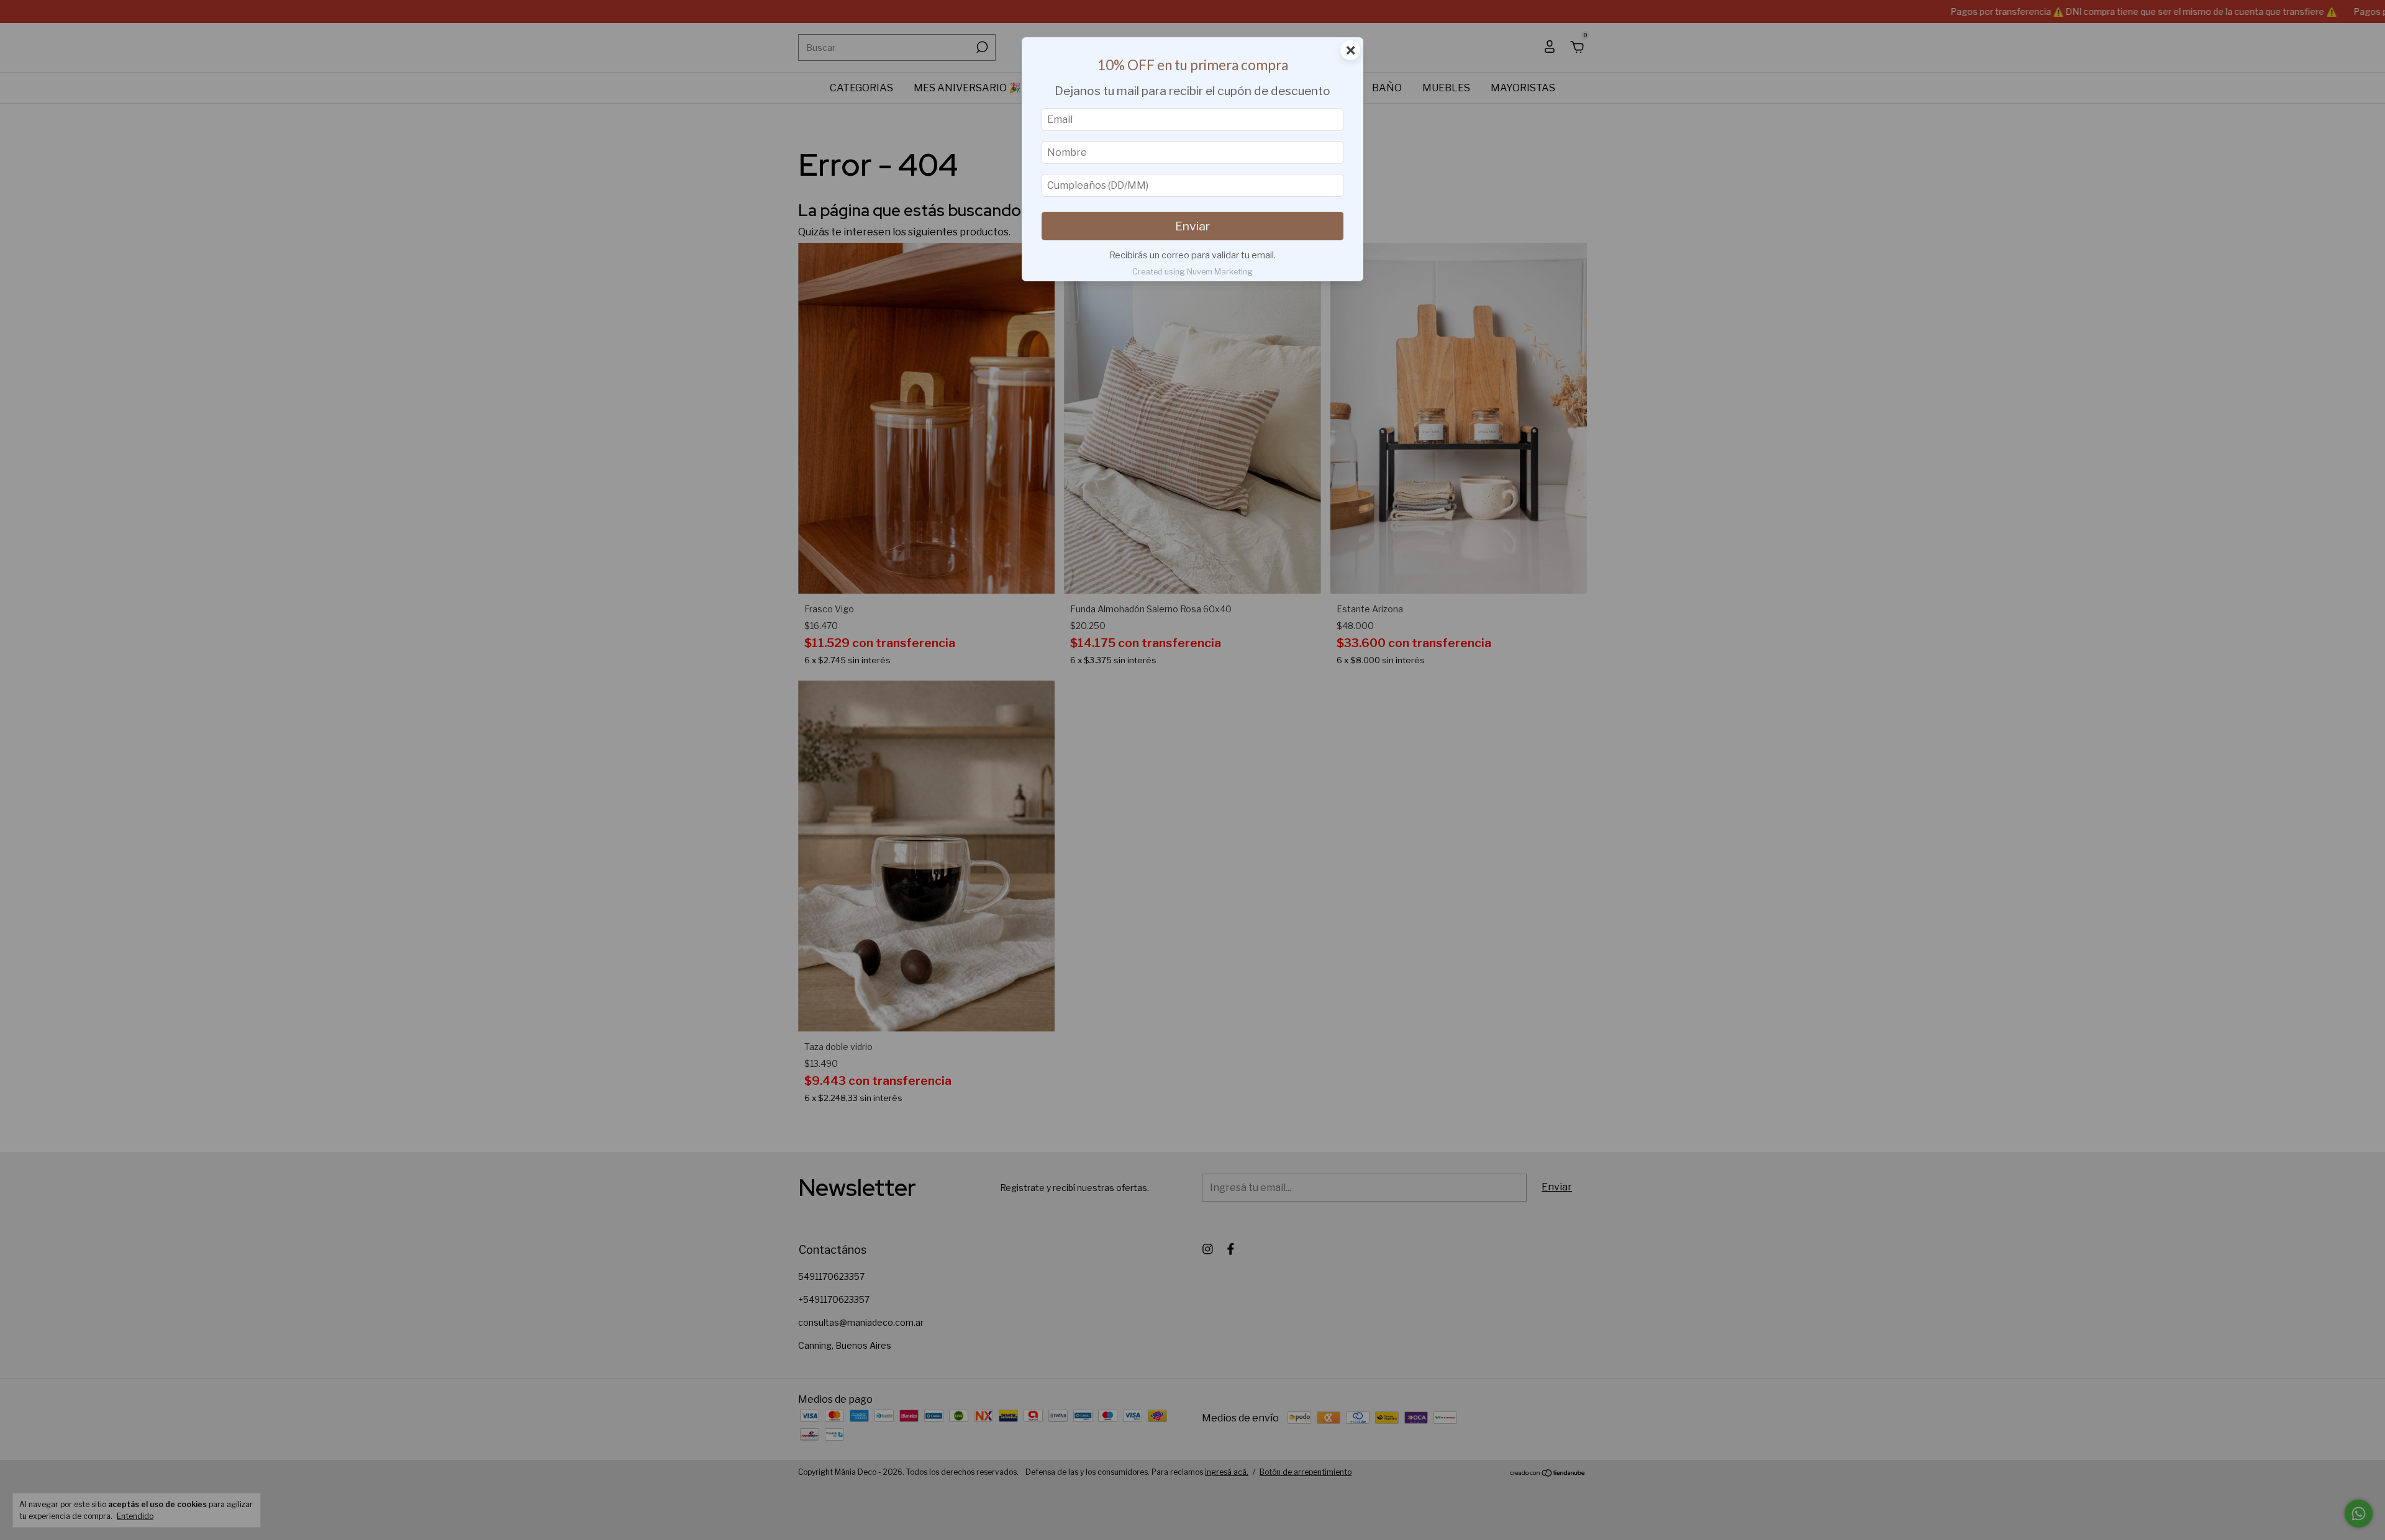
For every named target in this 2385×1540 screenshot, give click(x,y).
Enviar (1192, 226)
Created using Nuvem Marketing (1192, 272)
